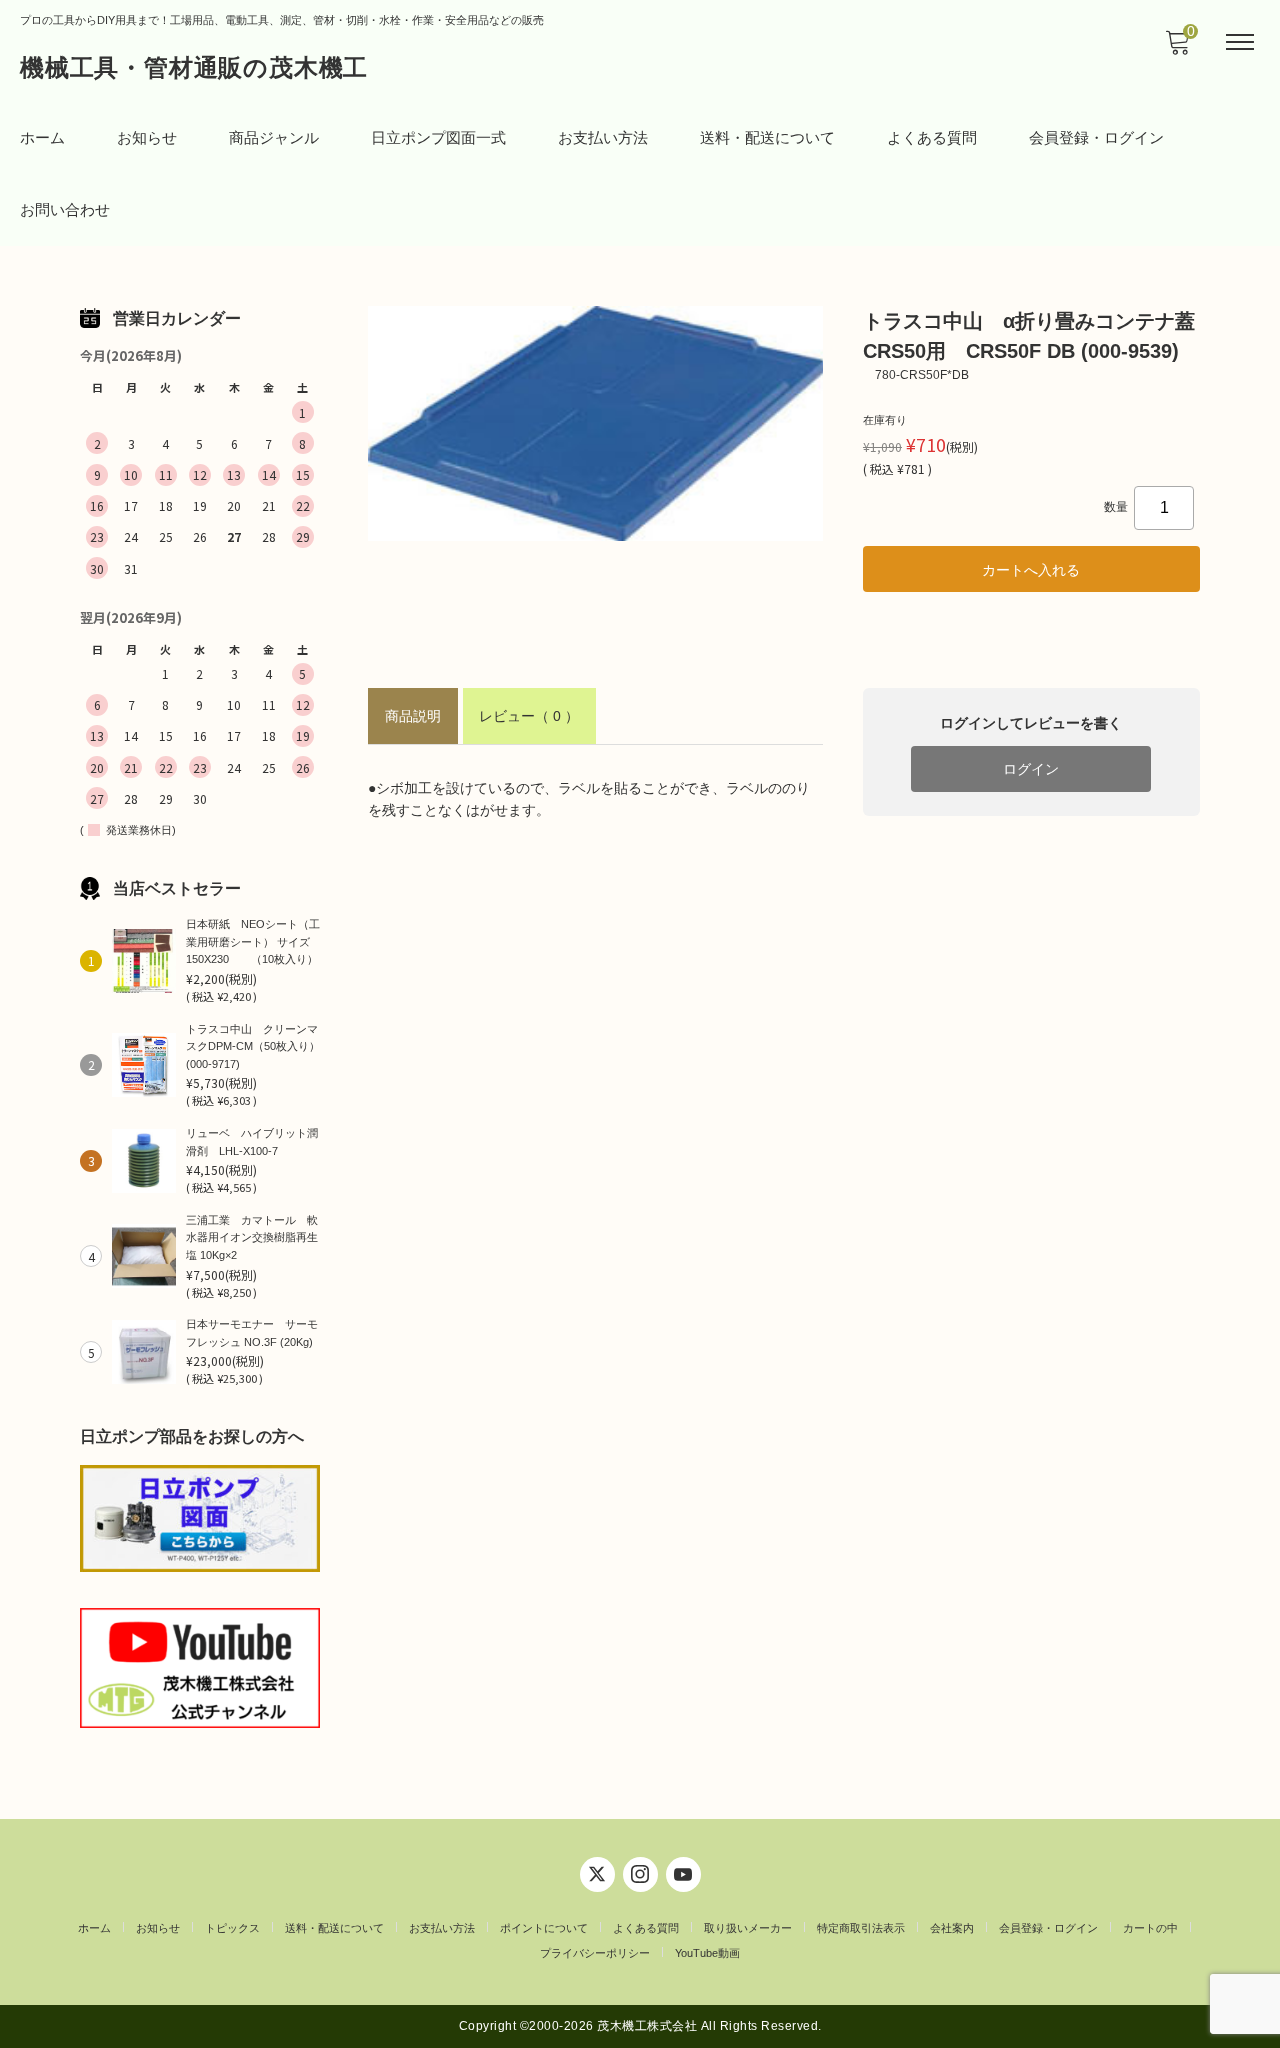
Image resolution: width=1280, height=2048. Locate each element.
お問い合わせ (65, 209)
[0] (1177, 48)
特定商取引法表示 (861, 1928)
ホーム (42, 137)
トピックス (232, 1928)
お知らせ (147, 137)
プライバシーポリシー (595, 1953)
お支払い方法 (603, 137)
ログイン (1031, 769)
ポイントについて (544, 1928)
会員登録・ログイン (1096, 137)
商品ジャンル (274, 137)
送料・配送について (767, 137)
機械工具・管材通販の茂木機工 (194, 67)
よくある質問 (932, 137)
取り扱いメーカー (748, 1928)
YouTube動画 (707, 1953)
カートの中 (1150, 1928)
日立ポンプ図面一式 (438, 137)
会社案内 (952, 1928)
